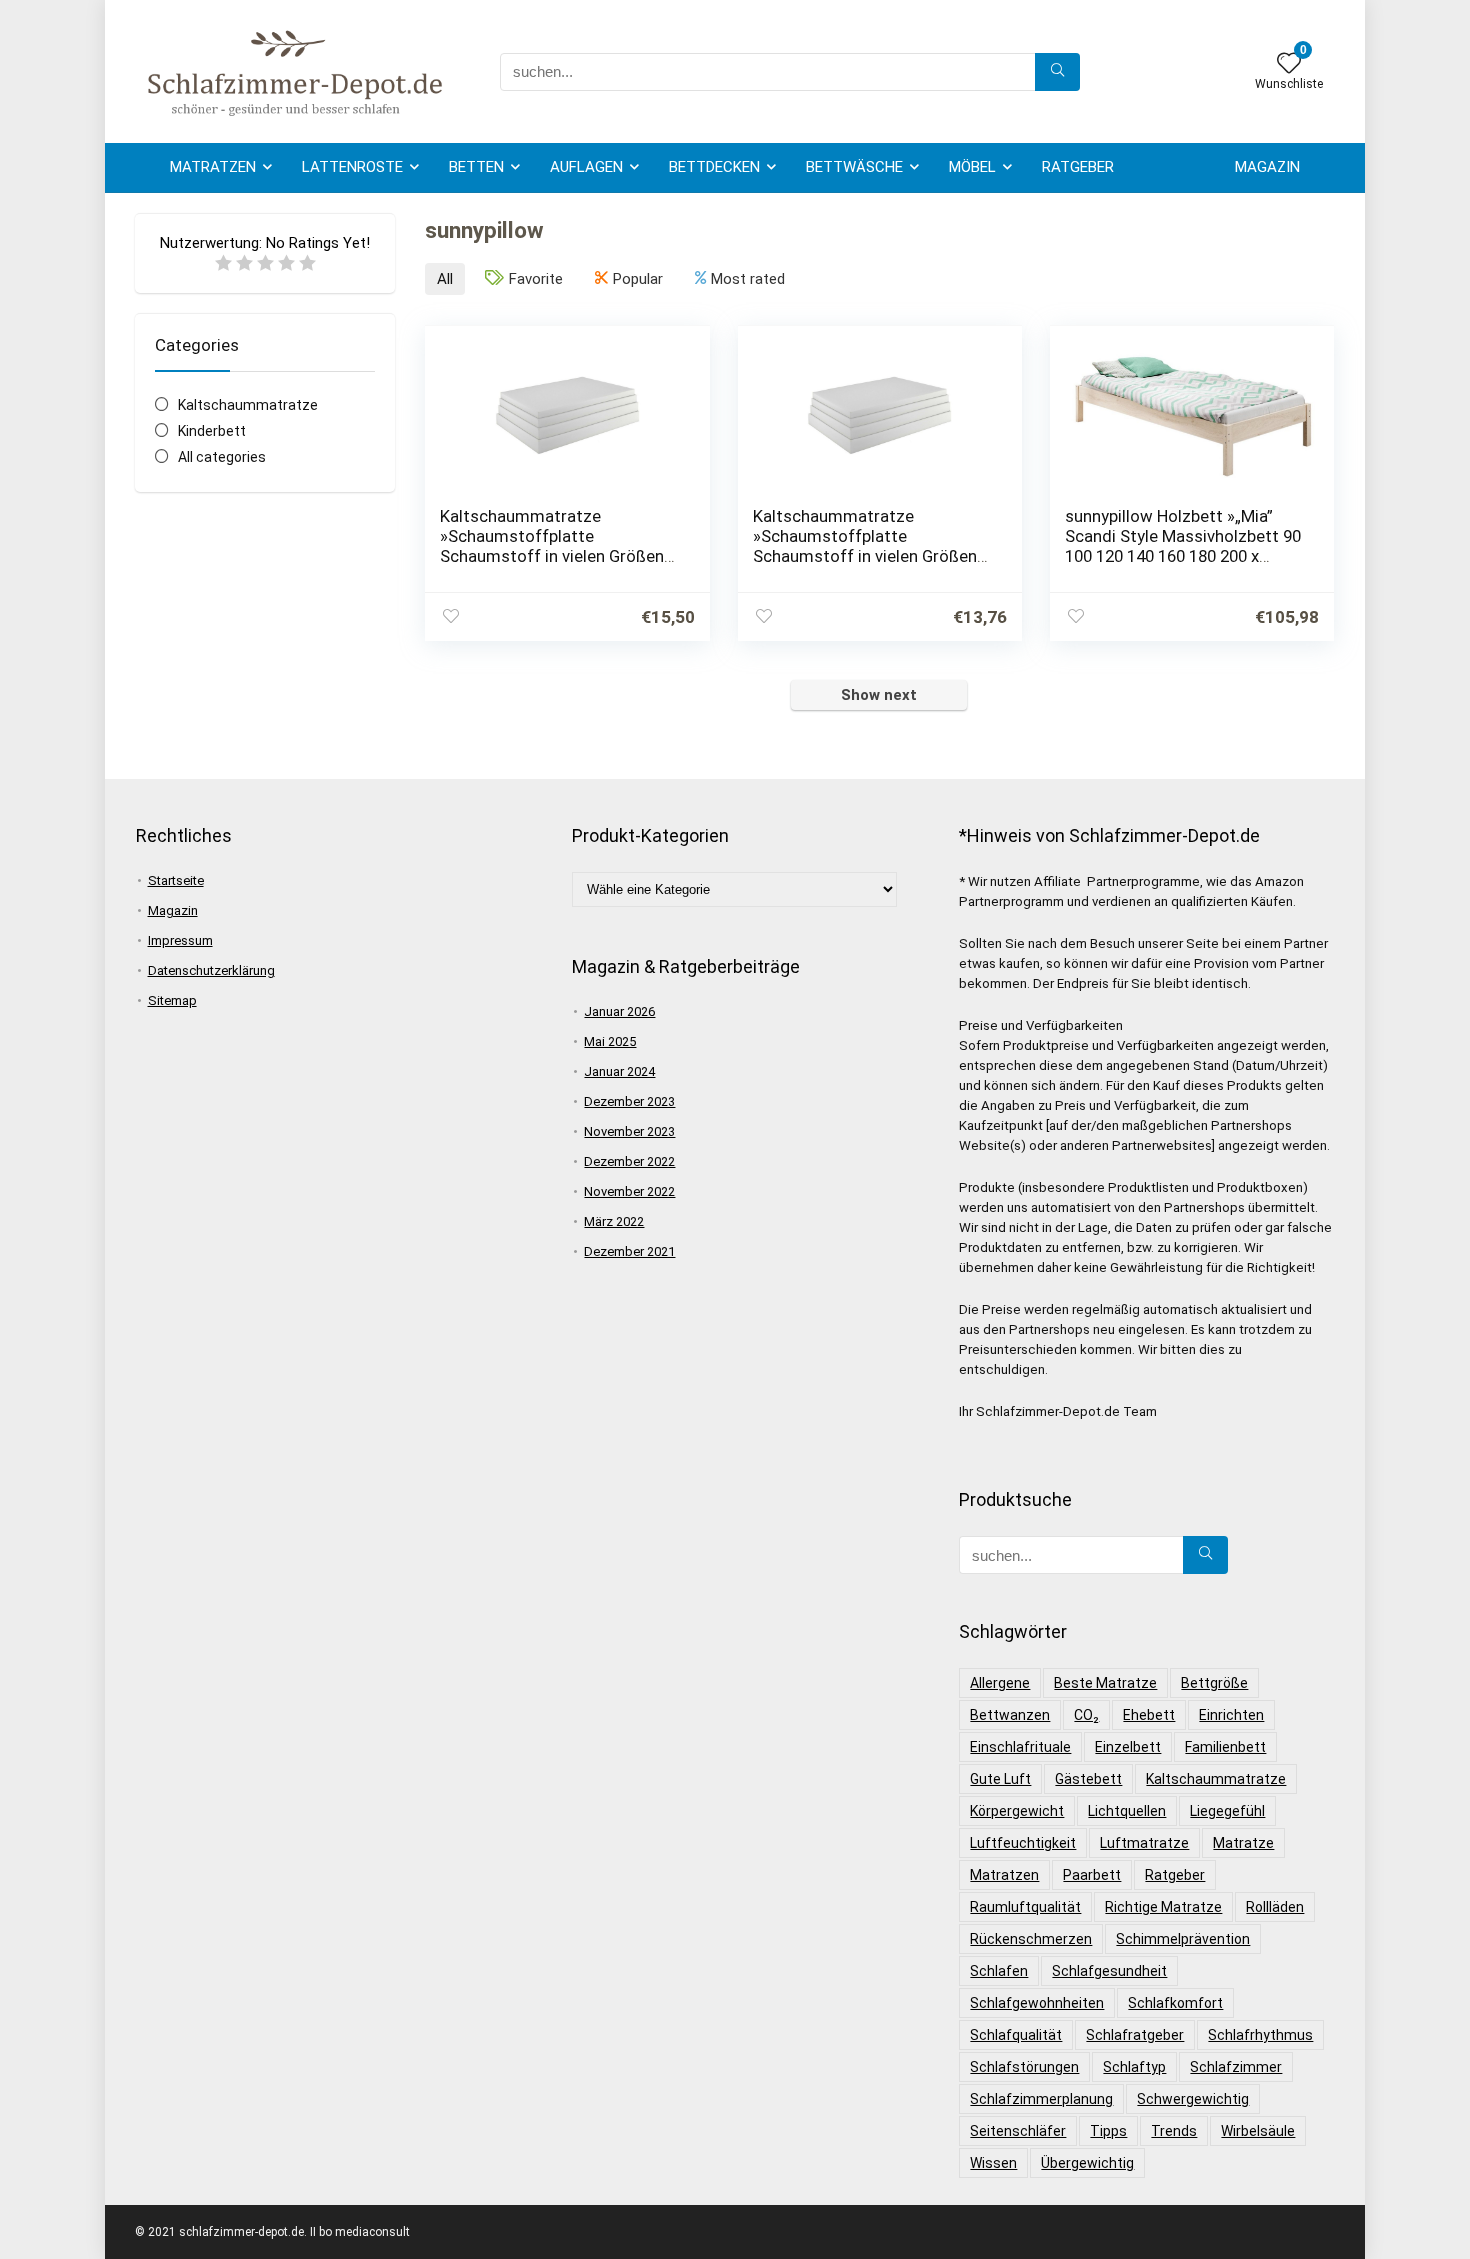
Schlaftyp (1134, 2067)
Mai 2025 (610, 1041)
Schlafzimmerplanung (1041, 2099)
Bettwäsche (854, 167)
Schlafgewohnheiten (1037, 2003)
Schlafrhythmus (1260, 2035)
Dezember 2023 (629, 1101)
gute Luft (1000, 1779)
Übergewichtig (1087, 2163)
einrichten (1231, 1715)
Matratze (1243, 1843)
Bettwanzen (1010, 1715)
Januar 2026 (619, 1011)
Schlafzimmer (1236, 2067)
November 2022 (629, 1191)
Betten (476, 167)
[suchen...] (1057, 72)
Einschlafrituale (1020, 1747)
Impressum (180, 940)
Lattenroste (352, 167)
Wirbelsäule (1258, 2131)
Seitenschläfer (1018, 2131)
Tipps (1108, 2131)
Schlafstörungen (1024, 2067)
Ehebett (1149, 1715)
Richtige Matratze (1163, 1907)
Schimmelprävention (1183, 1939)
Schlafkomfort (1175, 2003)
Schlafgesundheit (1109, 1971)
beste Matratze (1105, 1683)
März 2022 (614, 1221)
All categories (222, 457)
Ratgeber (1078, 167)
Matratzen (213, 167)
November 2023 (629, 1131)
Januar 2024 (619, 1071)
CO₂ (1086, 1715)
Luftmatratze (1144, 1843)
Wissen (993, 2163)
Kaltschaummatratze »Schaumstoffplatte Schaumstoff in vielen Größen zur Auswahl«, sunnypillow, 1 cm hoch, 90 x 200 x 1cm (872, 556)
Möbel (972, 167)
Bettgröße (1214, 1683)
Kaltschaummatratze (248, 405)
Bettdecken (714, 167)
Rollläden (1275, 1907)
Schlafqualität (1016, 2035)
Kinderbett (212, 431)
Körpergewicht (1017, 1811)
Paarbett (1092, 1875)
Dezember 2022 (629, 1161)
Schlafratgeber (1135, 2035)
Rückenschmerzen (1031, 1939)
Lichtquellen (1127, 1811)
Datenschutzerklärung (211, 970)
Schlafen (999, 1971)
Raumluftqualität (1025, 1907)
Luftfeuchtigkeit (1023, 1843)
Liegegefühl (1227, 1811)
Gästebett (1088, 1779)
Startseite (176, 880)
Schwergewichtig (1193, 2099)
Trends (1174, 2131)
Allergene (1000, 1683)
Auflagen (586, 167)
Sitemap (172, 1000)
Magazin (1267, 167)
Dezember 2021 (629, 1251)
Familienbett (1225, 1747)
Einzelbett (1128, 1747)
